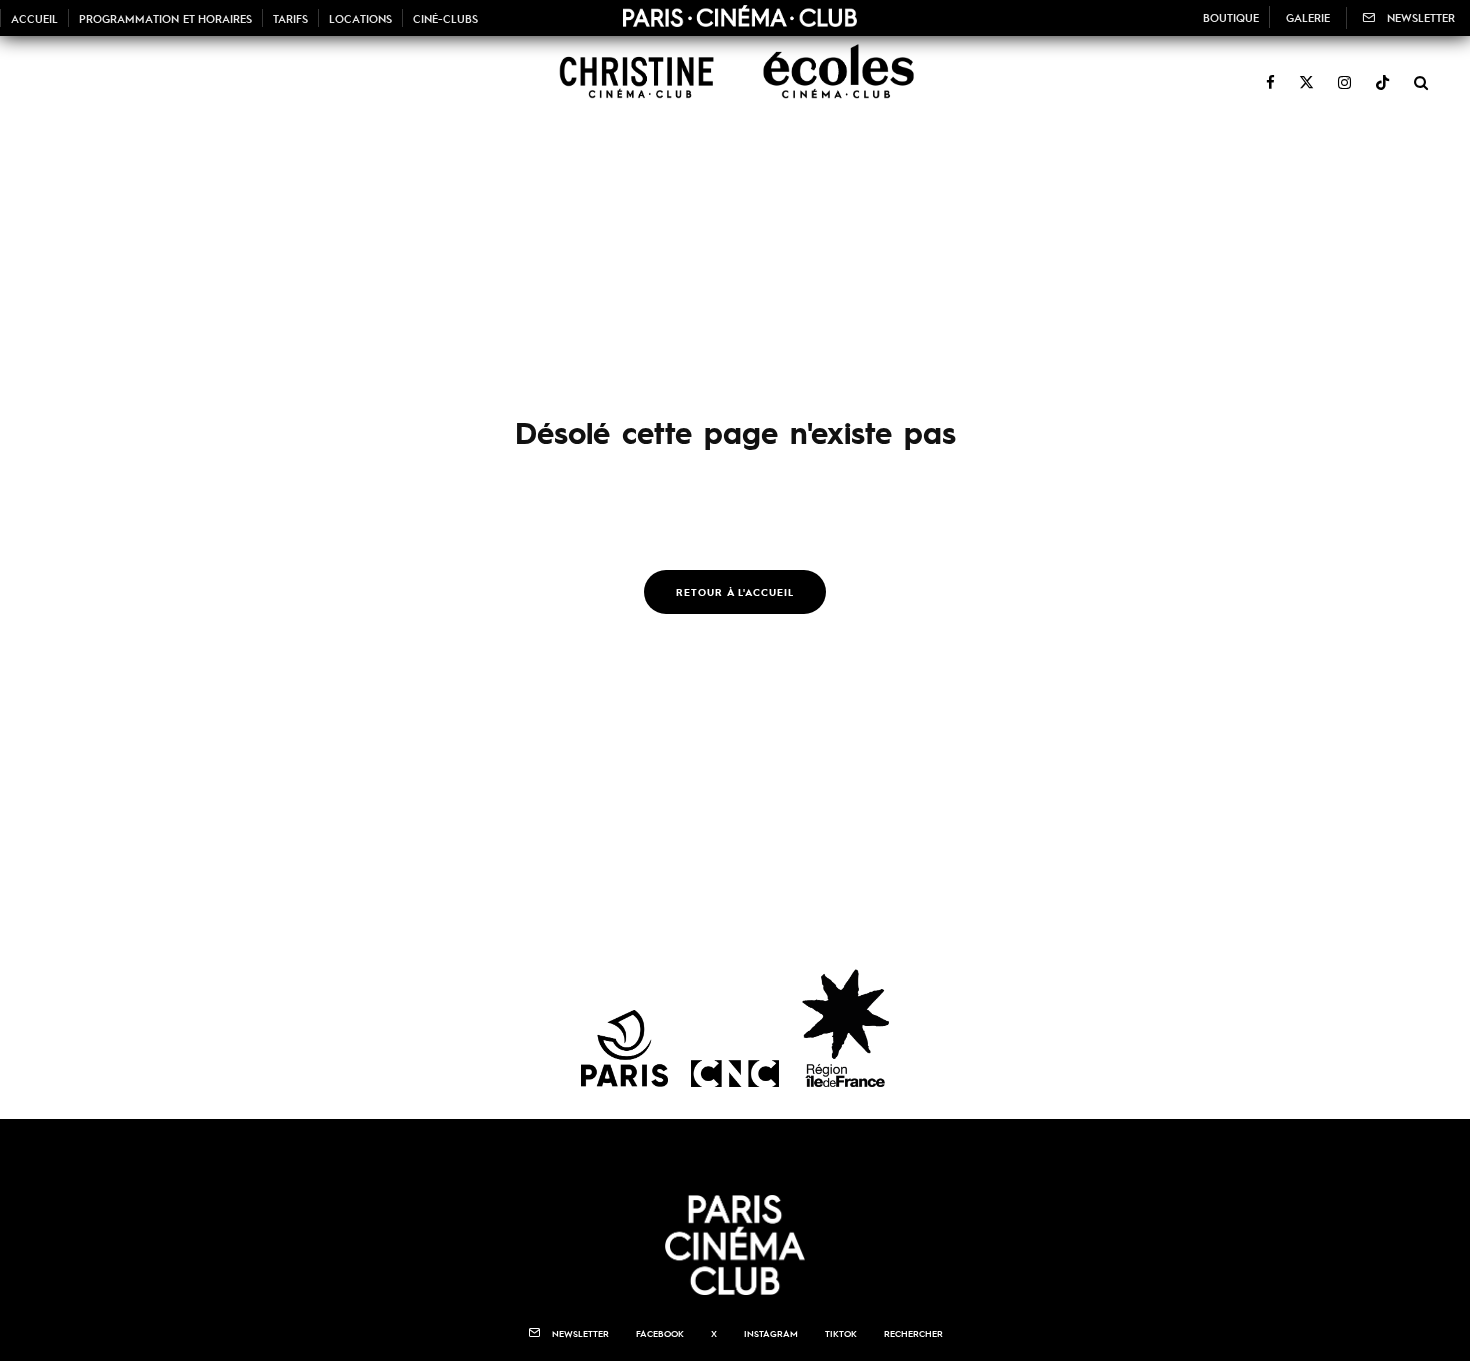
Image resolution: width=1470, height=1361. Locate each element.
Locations (360, 18)
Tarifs (290, 18)
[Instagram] (1344, 71)
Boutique (1231, 17)
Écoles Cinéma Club (830, 81)
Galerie (1308, 17)
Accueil (34, 18)
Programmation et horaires (165, 18)
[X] (1306, 71)
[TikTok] (1382, 71)
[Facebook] (1270, 71)
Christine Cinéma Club (631, 81)
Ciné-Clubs (445, 18)
